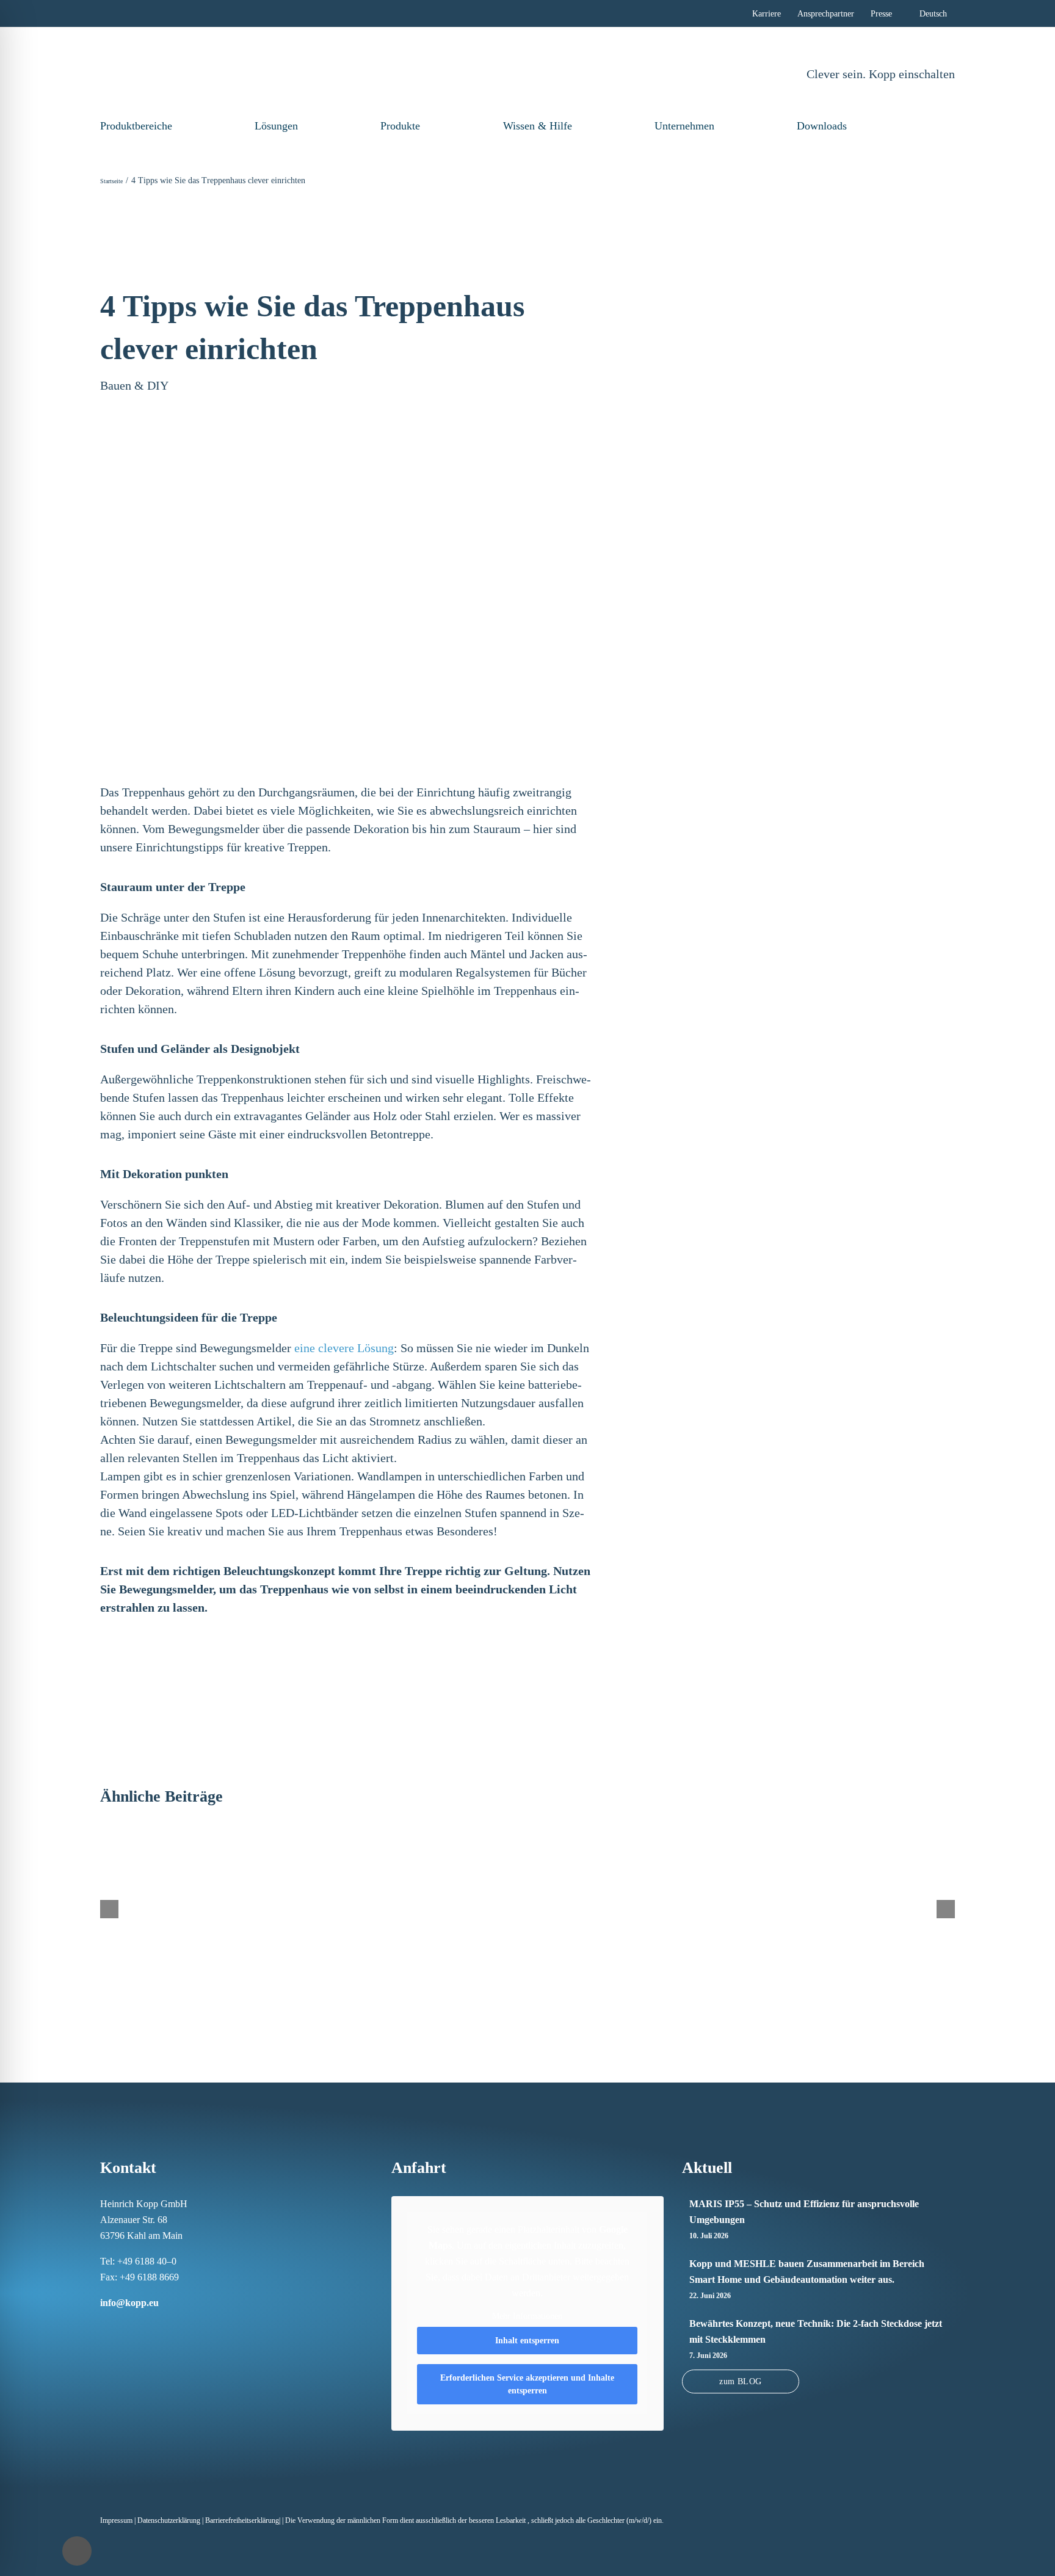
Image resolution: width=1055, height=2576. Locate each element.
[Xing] (151, 2326)
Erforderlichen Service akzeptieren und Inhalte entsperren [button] (527, 2384)
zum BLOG (740, 2381)
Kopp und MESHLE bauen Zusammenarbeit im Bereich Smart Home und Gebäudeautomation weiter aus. (807, 2272)
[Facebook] (104, 2326)
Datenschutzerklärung (169, 2520)
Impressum (116, 2520)
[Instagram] (120, 2326)
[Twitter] (167, 2326)
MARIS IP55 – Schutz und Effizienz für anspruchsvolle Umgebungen (804, 2212)
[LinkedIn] (136, 2326)
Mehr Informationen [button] (527, 2316)
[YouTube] (183, 2326)
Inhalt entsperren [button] (527, 2341)
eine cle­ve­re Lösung (344, 1348)
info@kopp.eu (129, 2303)
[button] (934, 126)
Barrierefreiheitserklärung (242, 2520)
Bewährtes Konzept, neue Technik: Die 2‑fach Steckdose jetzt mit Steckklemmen (816, 2331)
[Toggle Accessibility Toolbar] (77, 2551)
